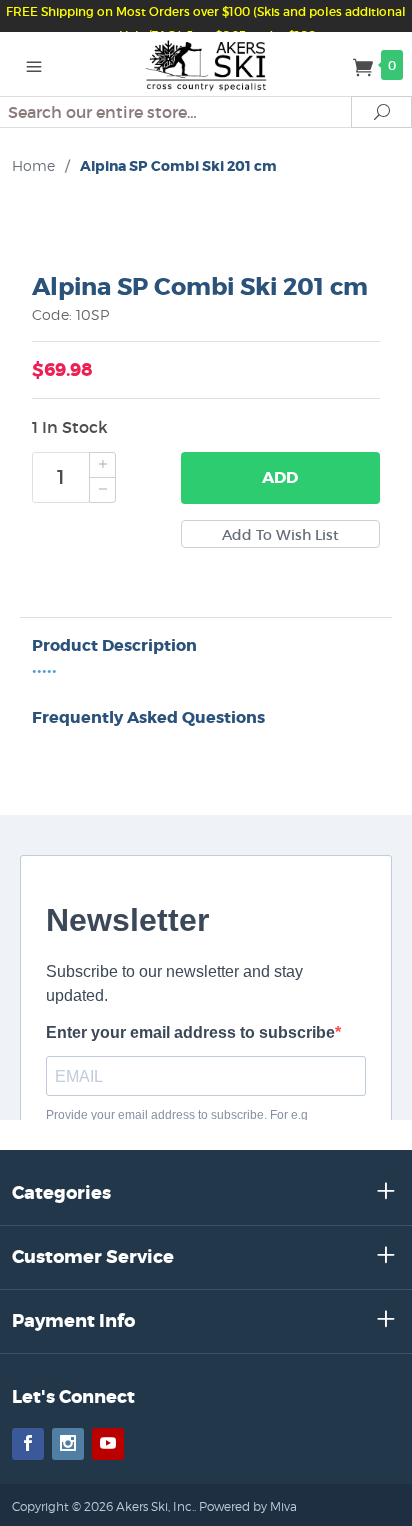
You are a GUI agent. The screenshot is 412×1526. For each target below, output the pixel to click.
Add (280, 477)
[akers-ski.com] (206, 64)
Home (33, 165)
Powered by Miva (248, 1506)
